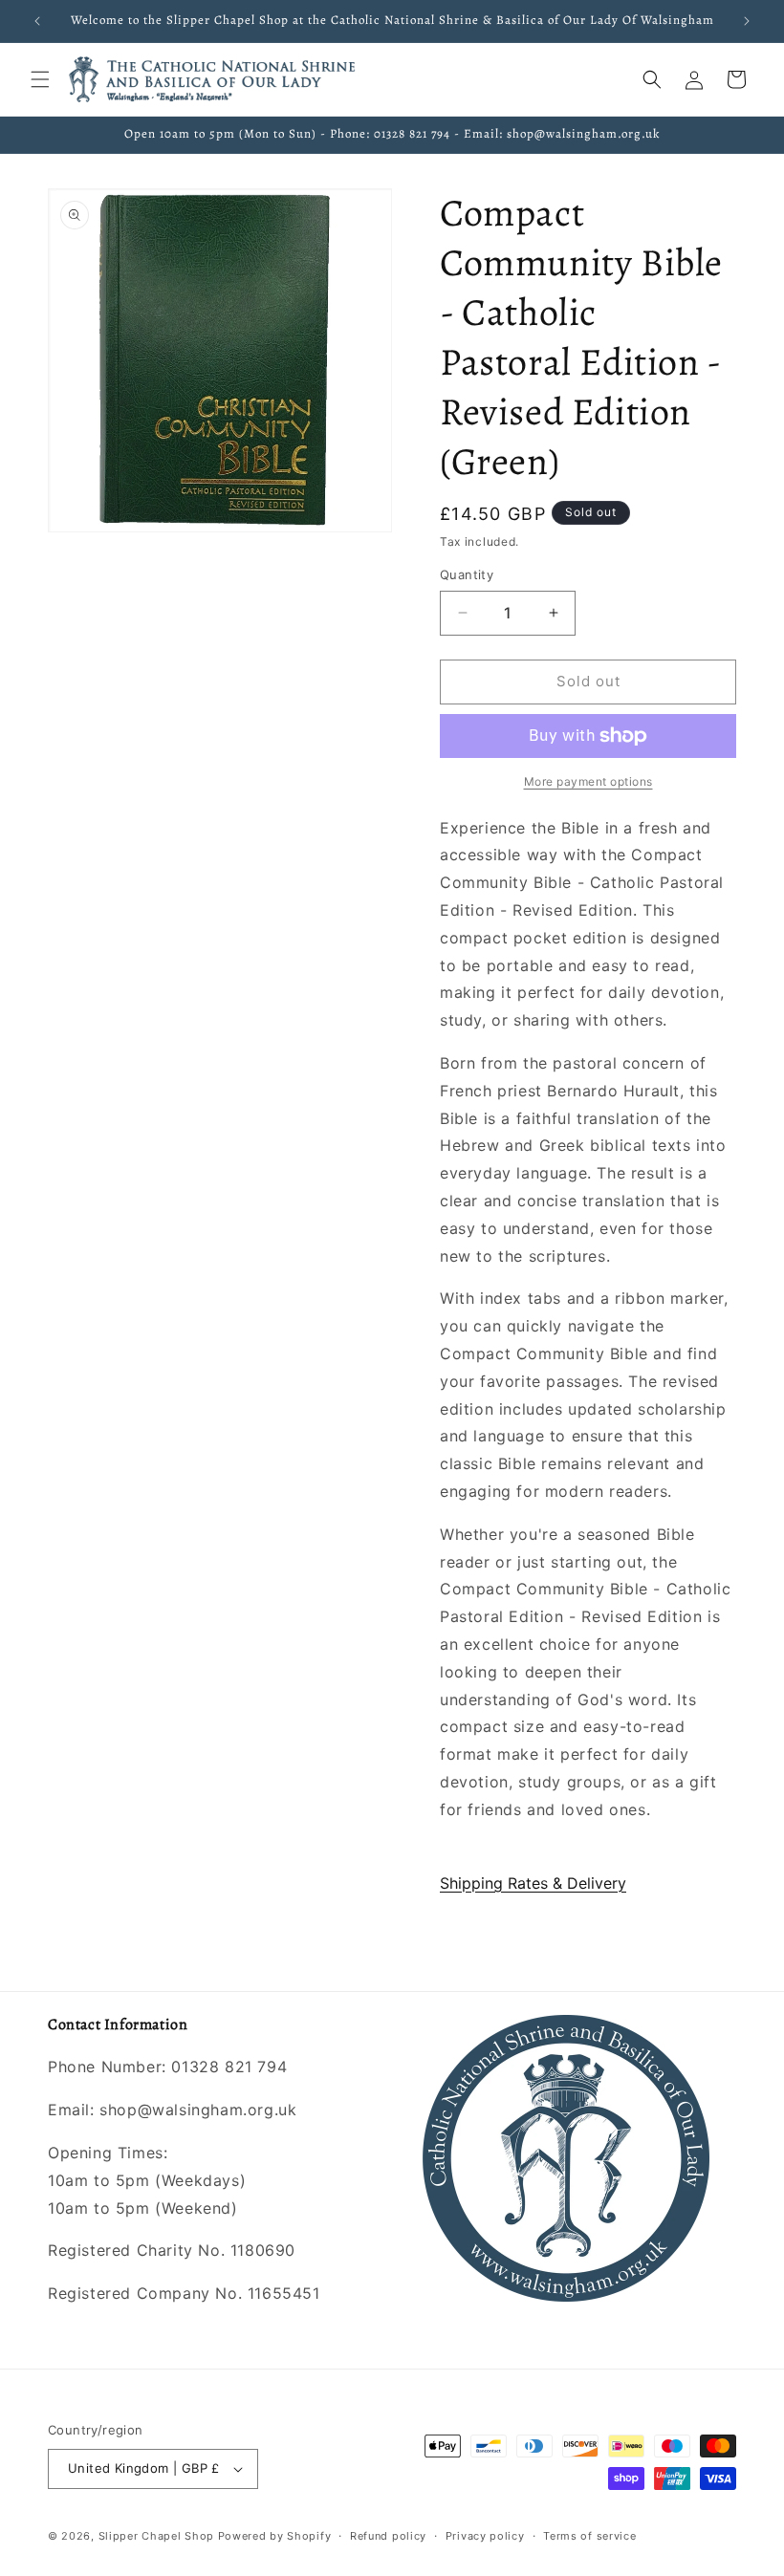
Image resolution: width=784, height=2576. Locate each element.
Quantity (467, 574)
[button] (40, 79)
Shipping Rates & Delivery (533, 1883)
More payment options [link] (588, 781)
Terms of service (589, 2536)
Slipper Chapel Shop (156, 2536)
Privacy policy (485, 2536)
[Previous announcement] (37, 21)
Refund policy (388, 2536)
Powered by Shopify (275, 2536)
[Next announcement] (747, 21)
